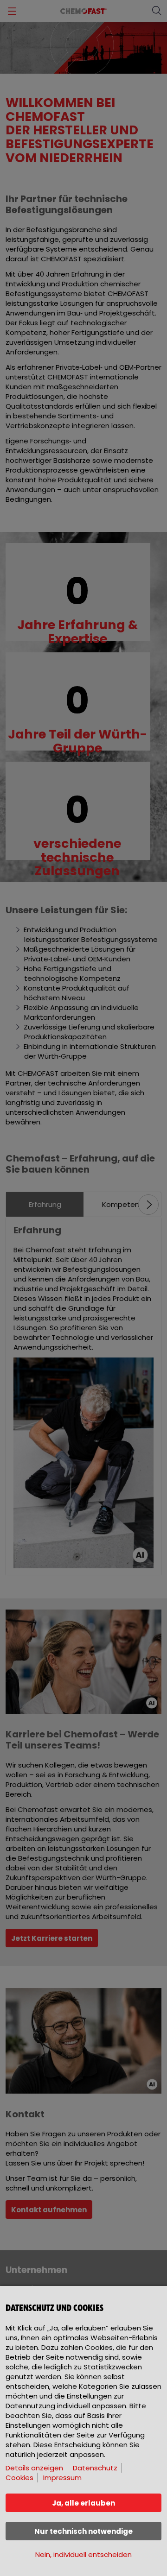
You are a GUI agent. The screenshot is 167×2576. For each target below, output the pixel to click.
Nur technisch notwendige (83, 2531)
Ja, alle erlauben (83, 2503)
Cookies (19, 2478)
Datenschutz (95, 2468)
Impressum (62, 2478)
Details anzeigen (34, 2468)
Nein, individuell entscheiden (83, 2554)
